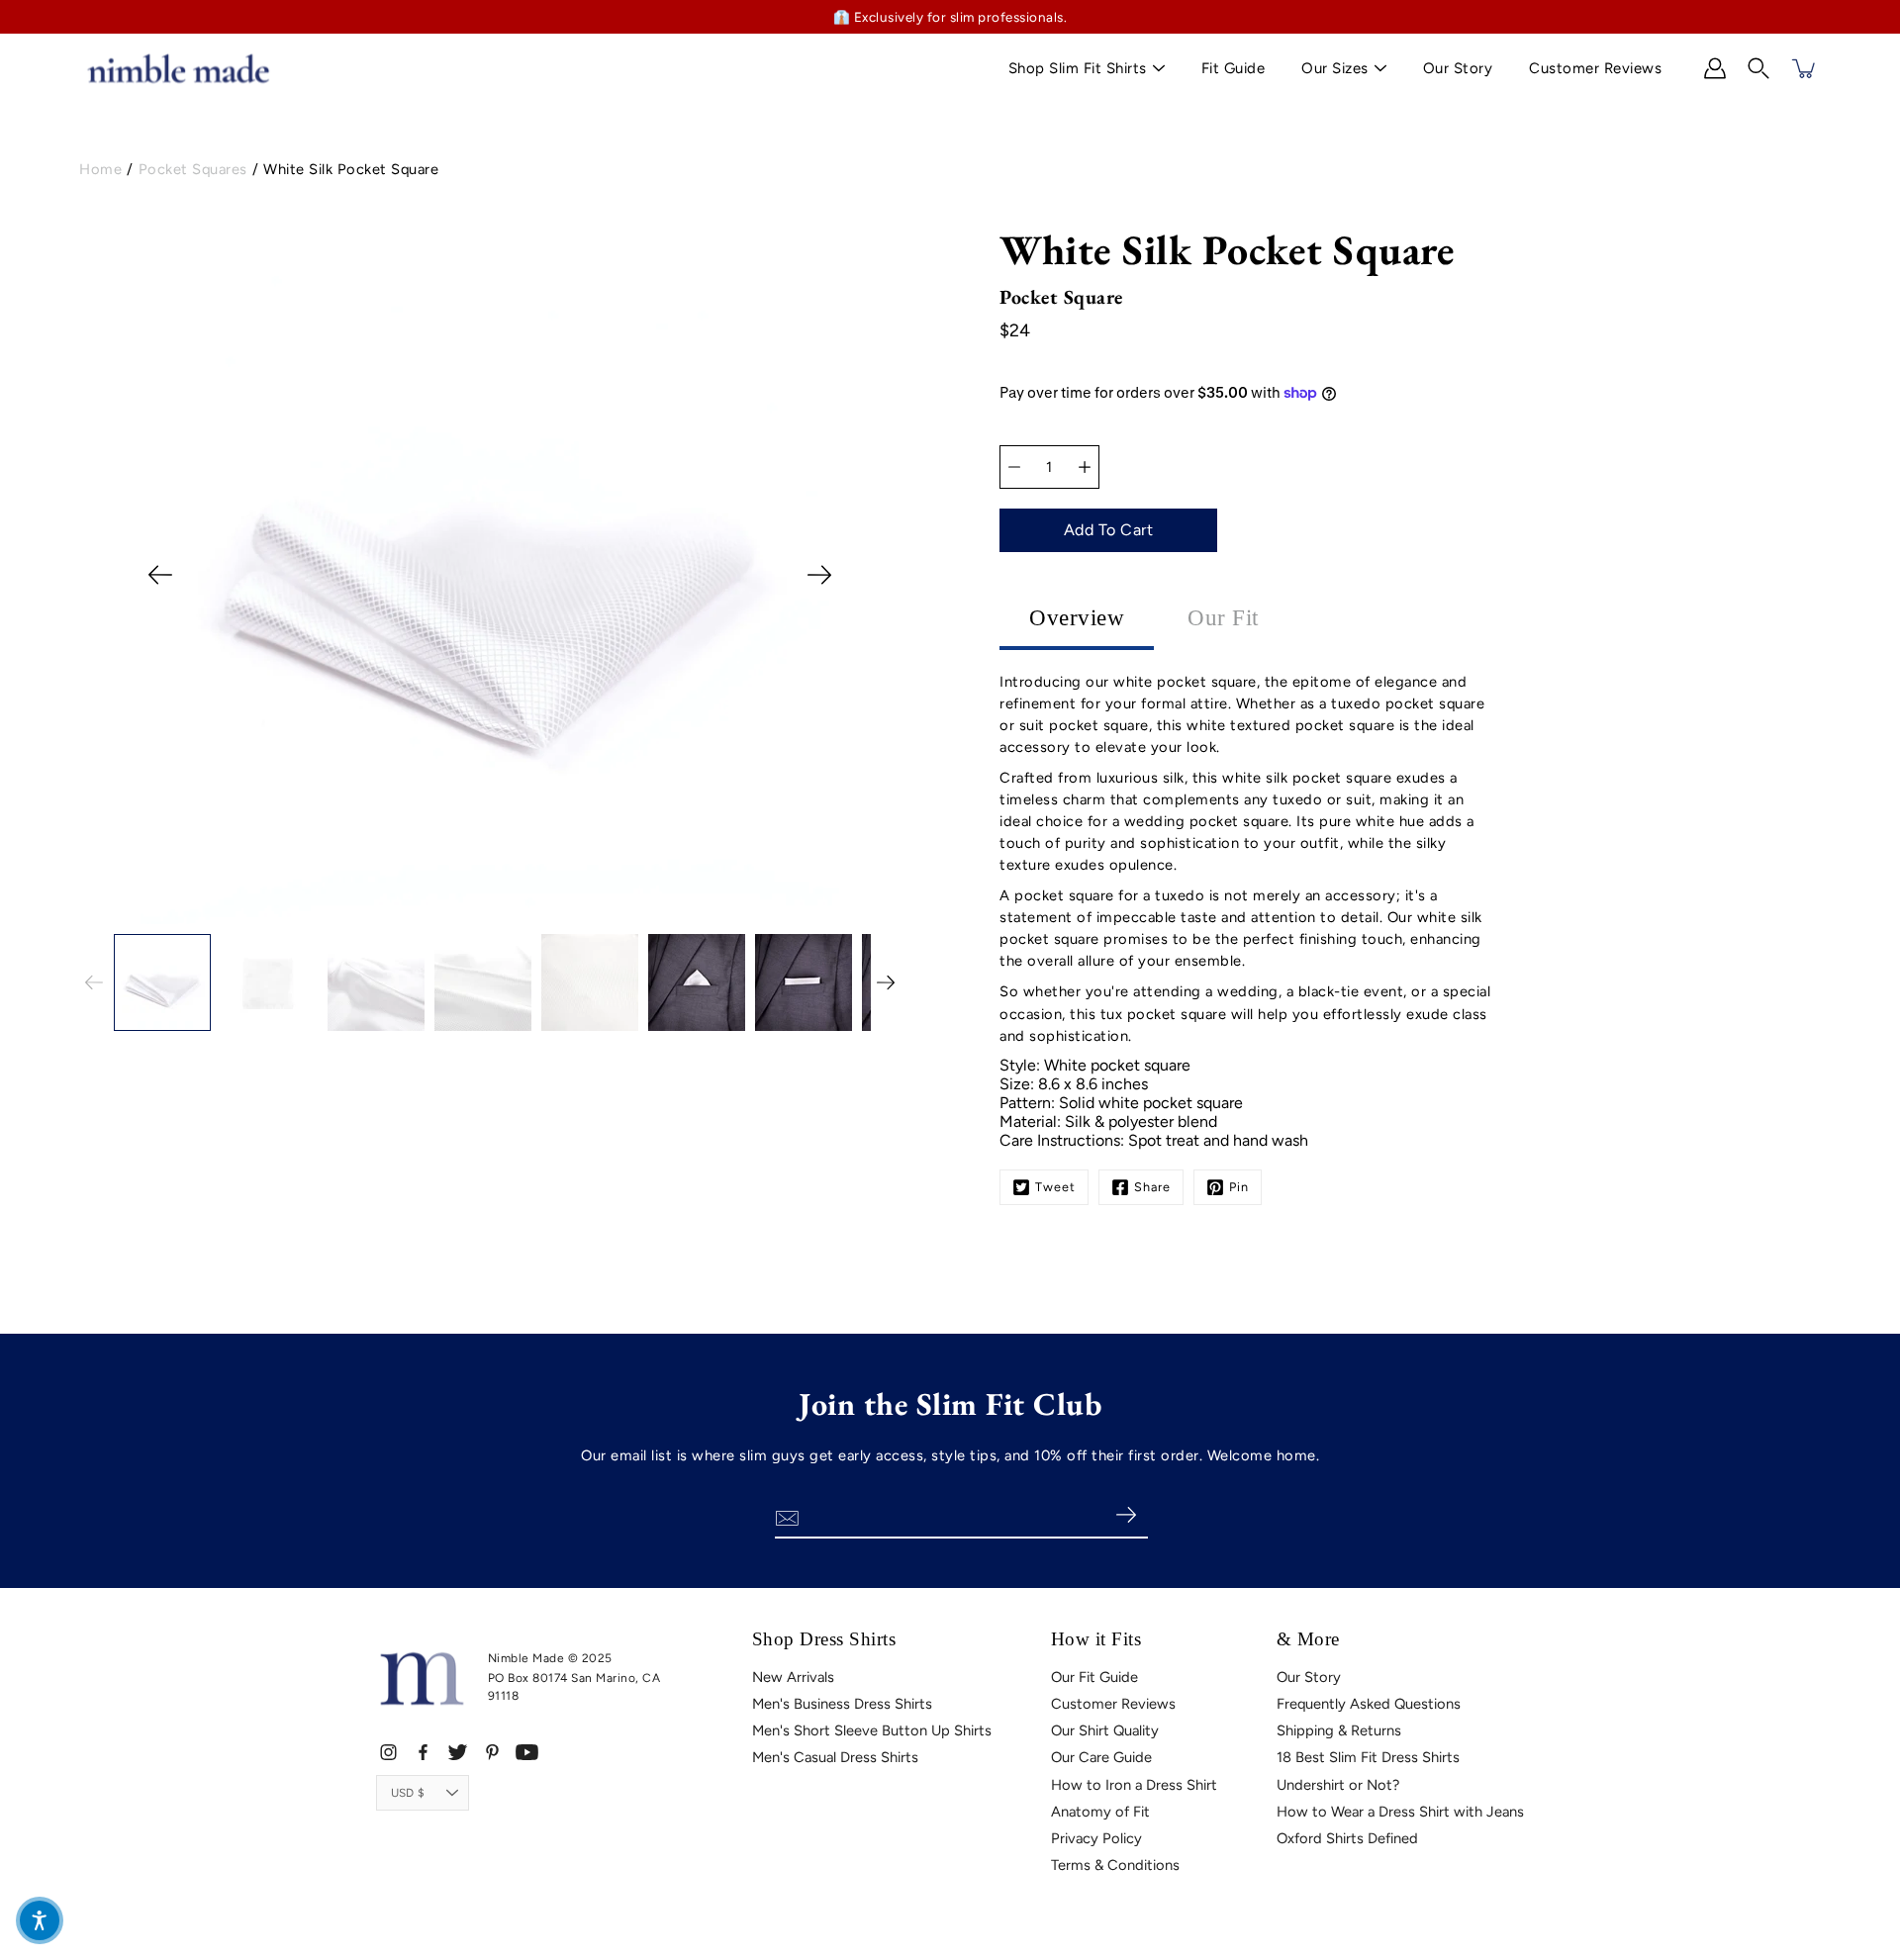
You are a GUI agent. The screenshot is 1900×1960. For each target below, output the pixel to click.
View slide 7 (560, 914)
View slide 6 (532, 914)
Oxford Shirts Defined (1347, 1838)
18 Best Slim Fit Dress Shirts (1368, 1757)
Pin (1239, 1187)
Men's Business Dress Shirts (842, 1704)
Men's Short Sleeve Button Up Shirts (872, 1730)
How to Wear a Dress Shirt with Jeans (1400, 1812)
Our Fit (1223, 618)
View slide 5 (504, 914)
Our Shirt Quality (1105, 1730)
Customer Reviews (1595, 68)
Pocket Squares (193, 169)
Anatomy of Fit (1100, 1812)
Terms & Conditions (1115, 1865)
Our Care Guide (1101, 1757)
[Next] (819, 575)
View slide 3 (449, 914)
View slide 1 (393, 914)
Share (1152, 1187)
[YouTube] (527, 1752)
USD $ (408, 1793)
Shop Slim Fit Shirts (1078, 68)
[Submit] (1126, 1516)
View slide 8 (587, 914)
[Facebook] (423, 1752)
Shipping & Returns (1339, 1730)
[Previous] (160, 575)
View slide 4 (476, 914)
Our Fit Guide (1094, 1677)
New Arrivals (793, 1677)
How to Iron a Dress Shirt (1134, 1785)
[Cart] (1805, 68)
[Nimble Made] (178, 68)
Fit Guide (1234, 68)
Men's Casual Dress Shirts (835, 1757)
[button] (1758, 68)
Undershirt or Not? (1338, 1785)
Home (100, 169)
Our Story (1458, 68)
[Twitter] (458, 1752)
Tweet (1055, 1187)
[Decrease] (1014, 467)
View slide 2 (421, 914)
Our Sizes (1335, 68)
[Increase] (1085, 467)
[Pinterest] (492, 1752)
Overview (1077, 618)
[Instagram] (388, 1752)
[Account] (1715, 68)
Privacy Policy (1096, 1838)
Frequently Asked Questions (1369, 1704)
